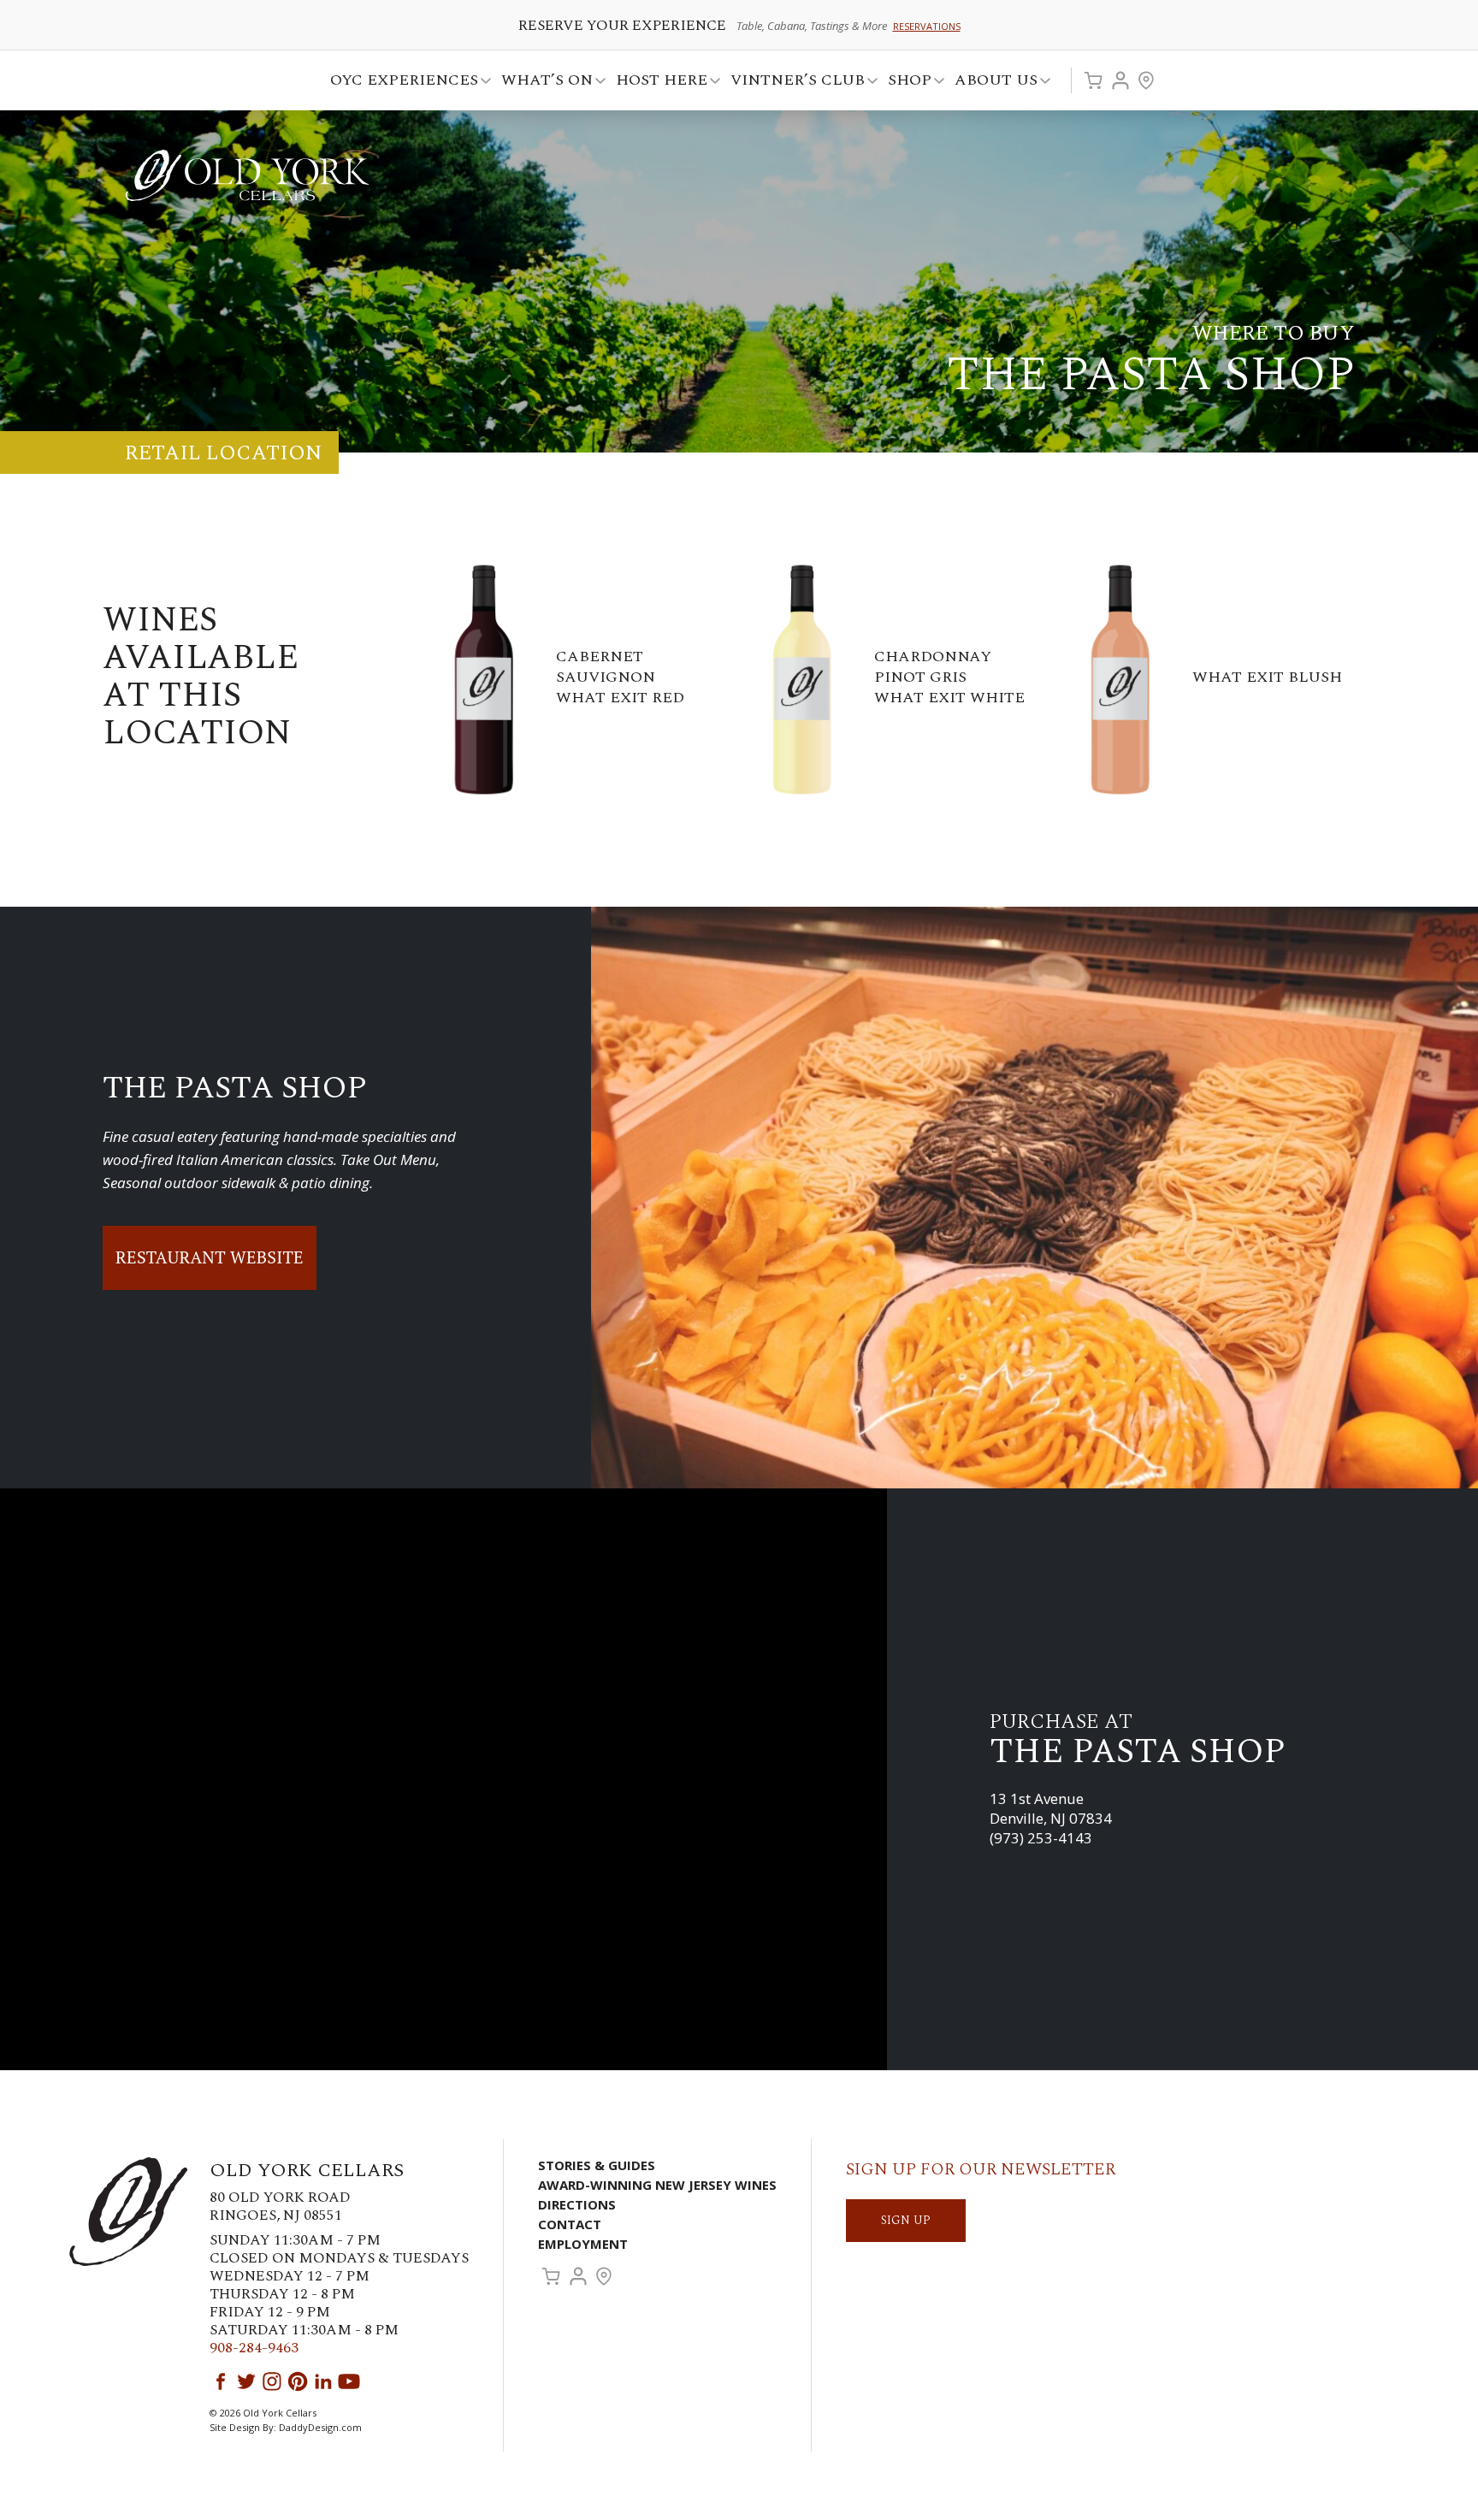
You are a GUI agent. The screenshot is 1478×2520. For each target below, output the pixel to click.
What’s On (542, 83)
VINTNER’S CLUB (792, 83)
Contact (570, 2224)
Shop (905, 83)
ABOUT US (991, 83)
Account (1120, 80)
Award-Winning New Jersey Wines (657, 2185)
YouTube (349, 2381)
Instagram (272, 2381)
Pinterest (298, 2381)
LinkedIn (323, 2381)
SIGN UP (906, 2220)
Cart (1093, 80)
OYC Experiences (399, 83)
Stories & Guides (597, 2165)
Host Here (656, 83)
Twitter (246, 2381)
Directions (577, 2204)
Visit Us (1146, 80)
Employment (583, 2244)
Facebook (221, 2381)
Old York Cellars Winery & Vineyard (247, 175)
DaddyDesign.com (320, 2427)
